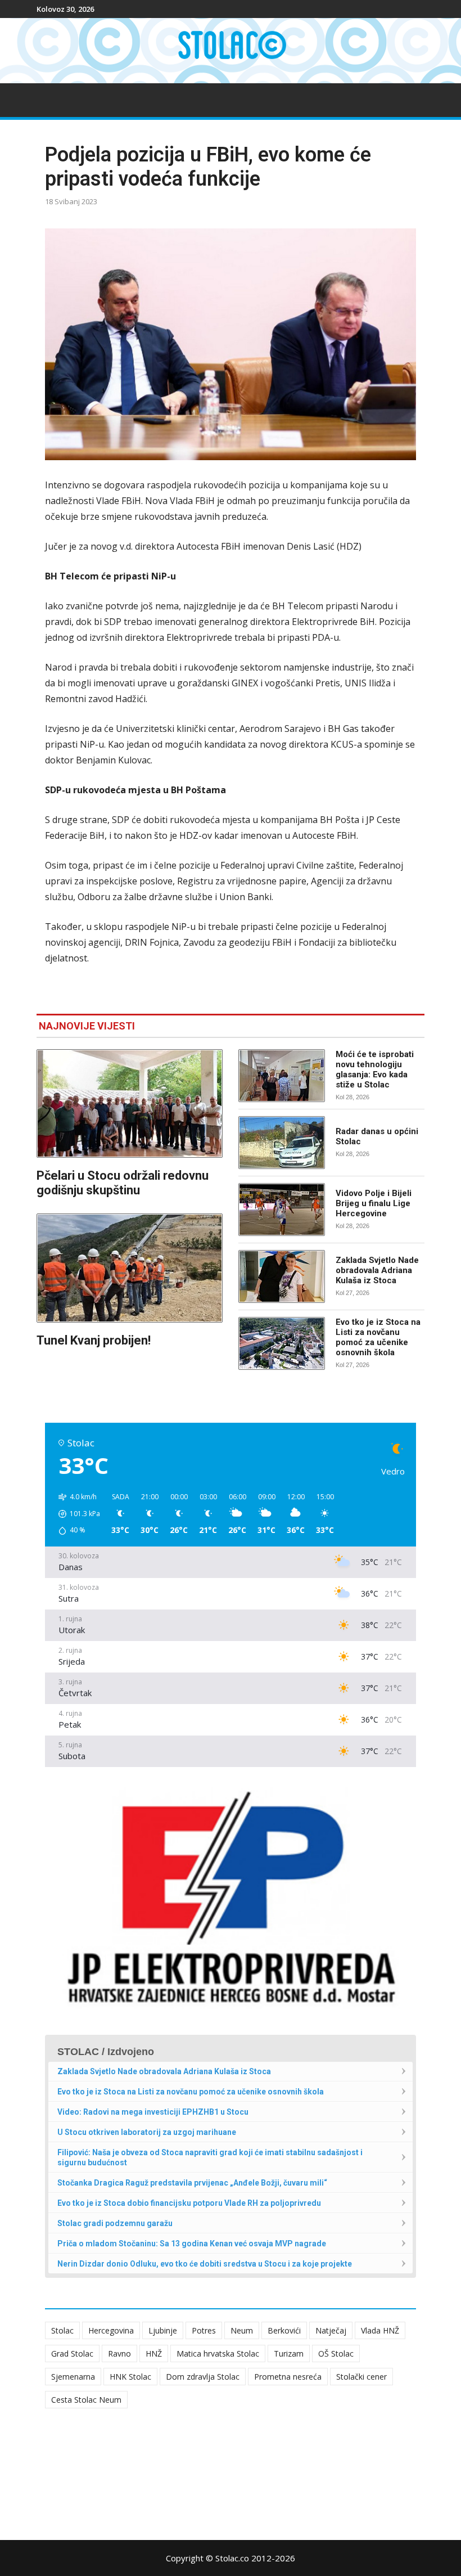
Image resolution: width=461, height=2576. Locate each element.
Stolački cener (361, 2377)
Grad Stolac (72, 2354)
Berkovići (284, 2330)
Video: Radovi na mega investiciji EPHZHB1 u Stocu (153, 2112)
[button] (75, 1514)
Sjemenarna (73, 2377)
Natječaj (331, 2330)
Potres (204, 2330)
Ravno (119, 2354)
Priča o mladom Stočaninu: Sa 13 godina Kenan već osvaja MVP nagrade (192, 2244)
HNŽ (154, 2354)
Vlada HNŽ (380, 2330)
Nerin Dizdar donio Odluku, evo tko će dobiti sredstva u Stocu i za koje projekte (205, 2264)
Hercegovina (111, 2330)
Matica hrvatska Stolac (218, 2354)
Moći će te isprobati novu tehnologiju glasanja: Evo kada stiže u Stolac (375, 1069)
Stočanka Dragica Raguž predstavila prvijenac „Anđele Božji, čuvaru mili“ (192, 2183)
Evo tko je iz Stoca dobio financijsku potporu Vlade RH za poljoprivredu (189, 2203)
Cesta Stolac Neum (86, 2400)
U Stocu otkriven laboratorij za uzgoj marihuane (147, 2132)
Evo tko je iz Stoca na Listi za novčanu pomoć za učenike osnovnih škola (378, 1337)
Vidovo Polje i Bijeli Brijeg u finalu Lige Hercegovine (374, 1203)
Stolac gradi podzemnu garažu (115, 2223)
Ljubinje (163, 2330)
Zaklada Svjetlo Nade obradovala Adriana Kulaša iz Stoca (377, 1270)
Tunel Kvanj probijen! (94, 1340)
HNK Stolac (130, 2377)
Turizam (289, 2354)
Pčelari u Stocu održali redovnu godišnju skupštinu (123, 1183)
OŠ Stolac (336, 2354)
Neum (242, 2330)
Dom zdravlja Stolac (203, 2377)
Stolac (62, 2330)
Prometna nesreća (288, 2377)
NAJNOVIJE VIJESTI (87, 1026)
